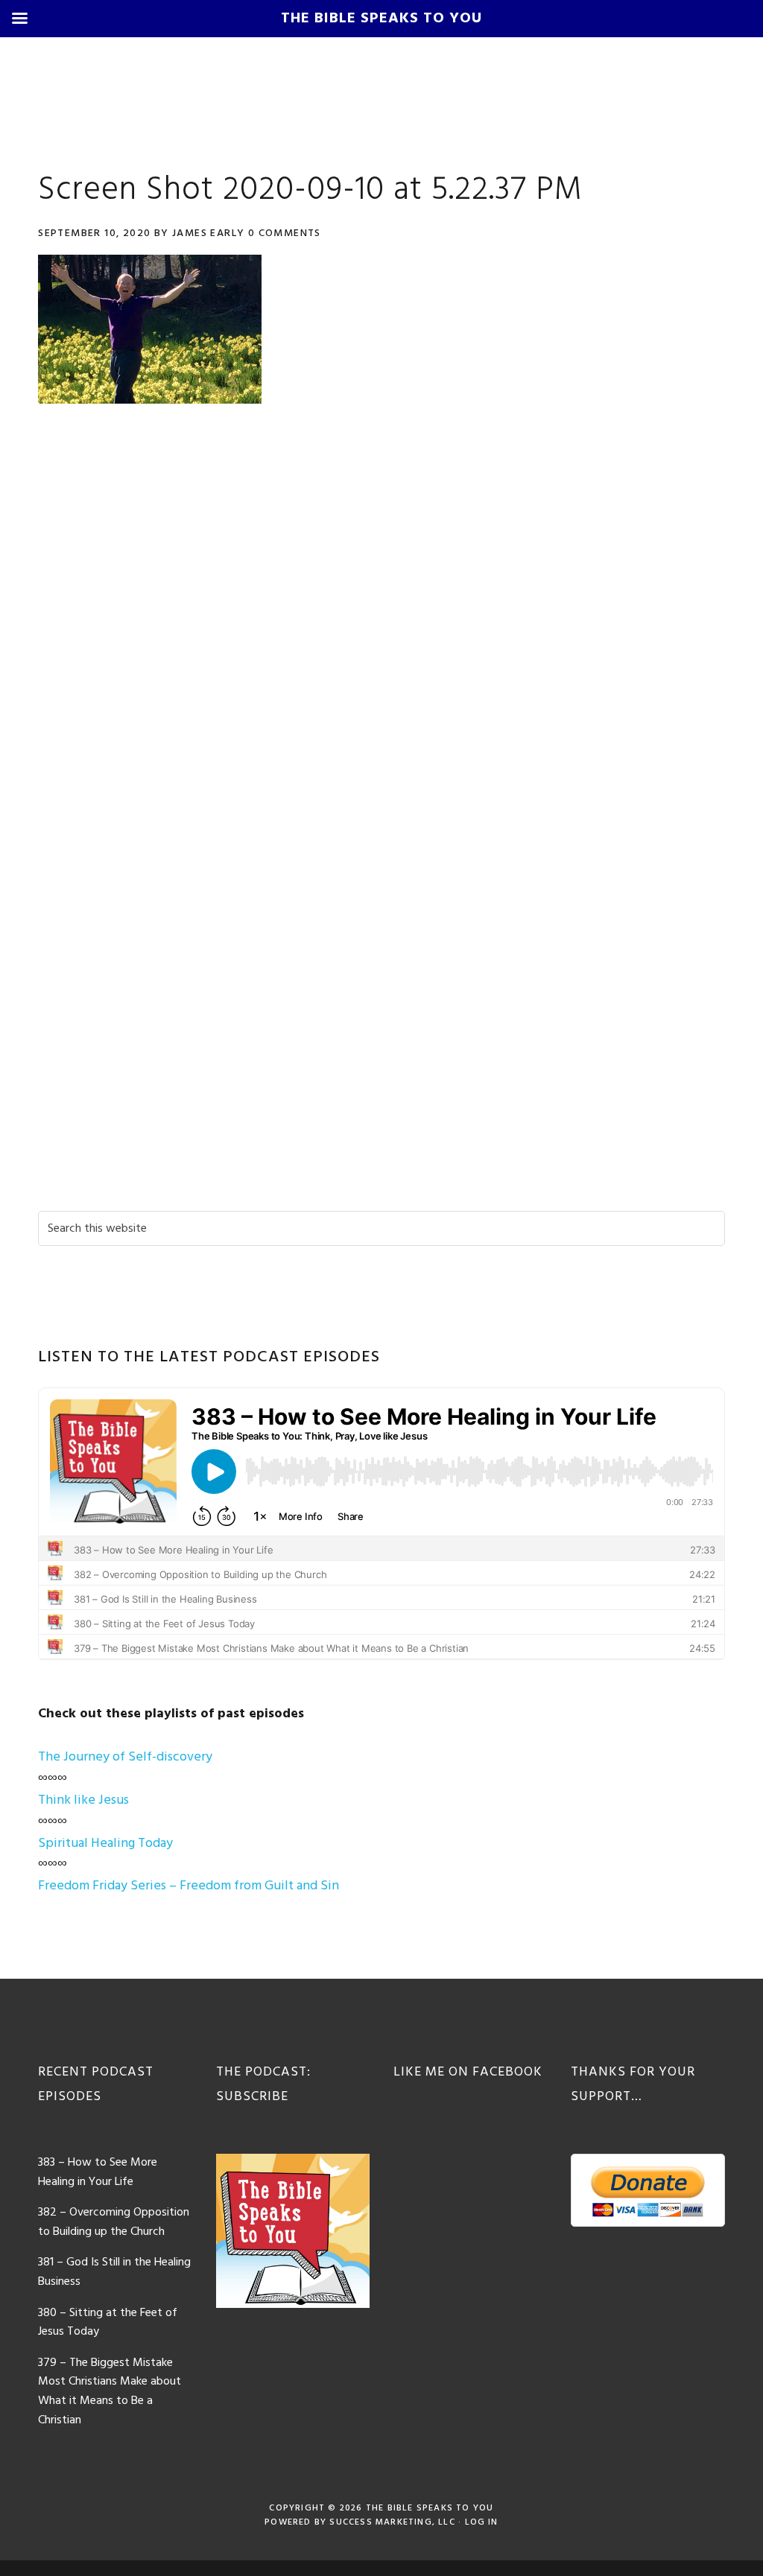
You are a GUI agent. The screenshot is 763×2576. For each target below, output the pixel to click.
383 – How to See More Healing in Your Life (98, 2172)
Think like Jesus (83, 1800)
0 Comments (285, 233)
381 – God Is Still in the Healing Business (114, 2272)
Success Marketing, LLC (392, 2522)
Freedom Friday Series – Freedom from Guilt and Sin (189, 1886)
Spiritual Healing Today (105, 1844)
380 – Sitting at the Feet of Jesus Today (108, 2323)
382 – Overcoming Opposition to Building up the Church (114, 2222)
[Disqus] (381, 627)
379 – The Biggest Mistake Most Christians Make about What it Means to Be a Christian (110, 2392)
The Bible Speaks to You (430, 2508)
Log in (482, 2522)
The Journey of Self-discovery (125, 1757)
